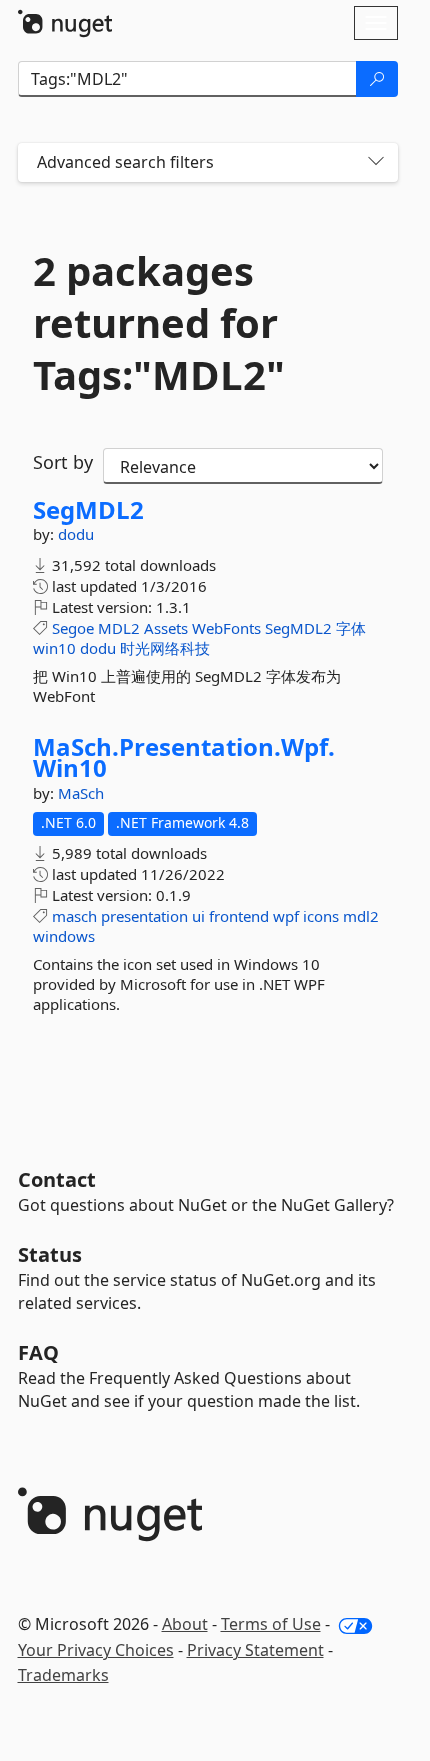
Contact (57, 1179)
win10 (54, 648)
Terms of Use (271, 1624)
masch (74, 916)
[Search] (377, 79)
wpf (286, 916)
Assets (166, 628)
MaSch (81, 793)
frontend (239, 916)
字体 (351, 628)
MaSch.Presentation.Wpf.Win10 (184, 757)
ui (198, 916)
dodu (76, 534)
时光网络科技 (165, 648)
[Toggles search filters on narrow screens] (376, 162)
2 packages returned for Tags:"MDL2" (159, 323)
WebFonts (226, 628)
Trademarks (63, 1675)
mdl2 (361, 916)
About (185, 1624)
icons (321, 916)
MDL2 (119, 628)
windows (64, 936)
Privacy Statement (255, 1650)
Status (50, 1254)
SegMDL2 (88, 510)
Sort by (63, 462)
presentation (144, 916)
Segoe (73, 628)
